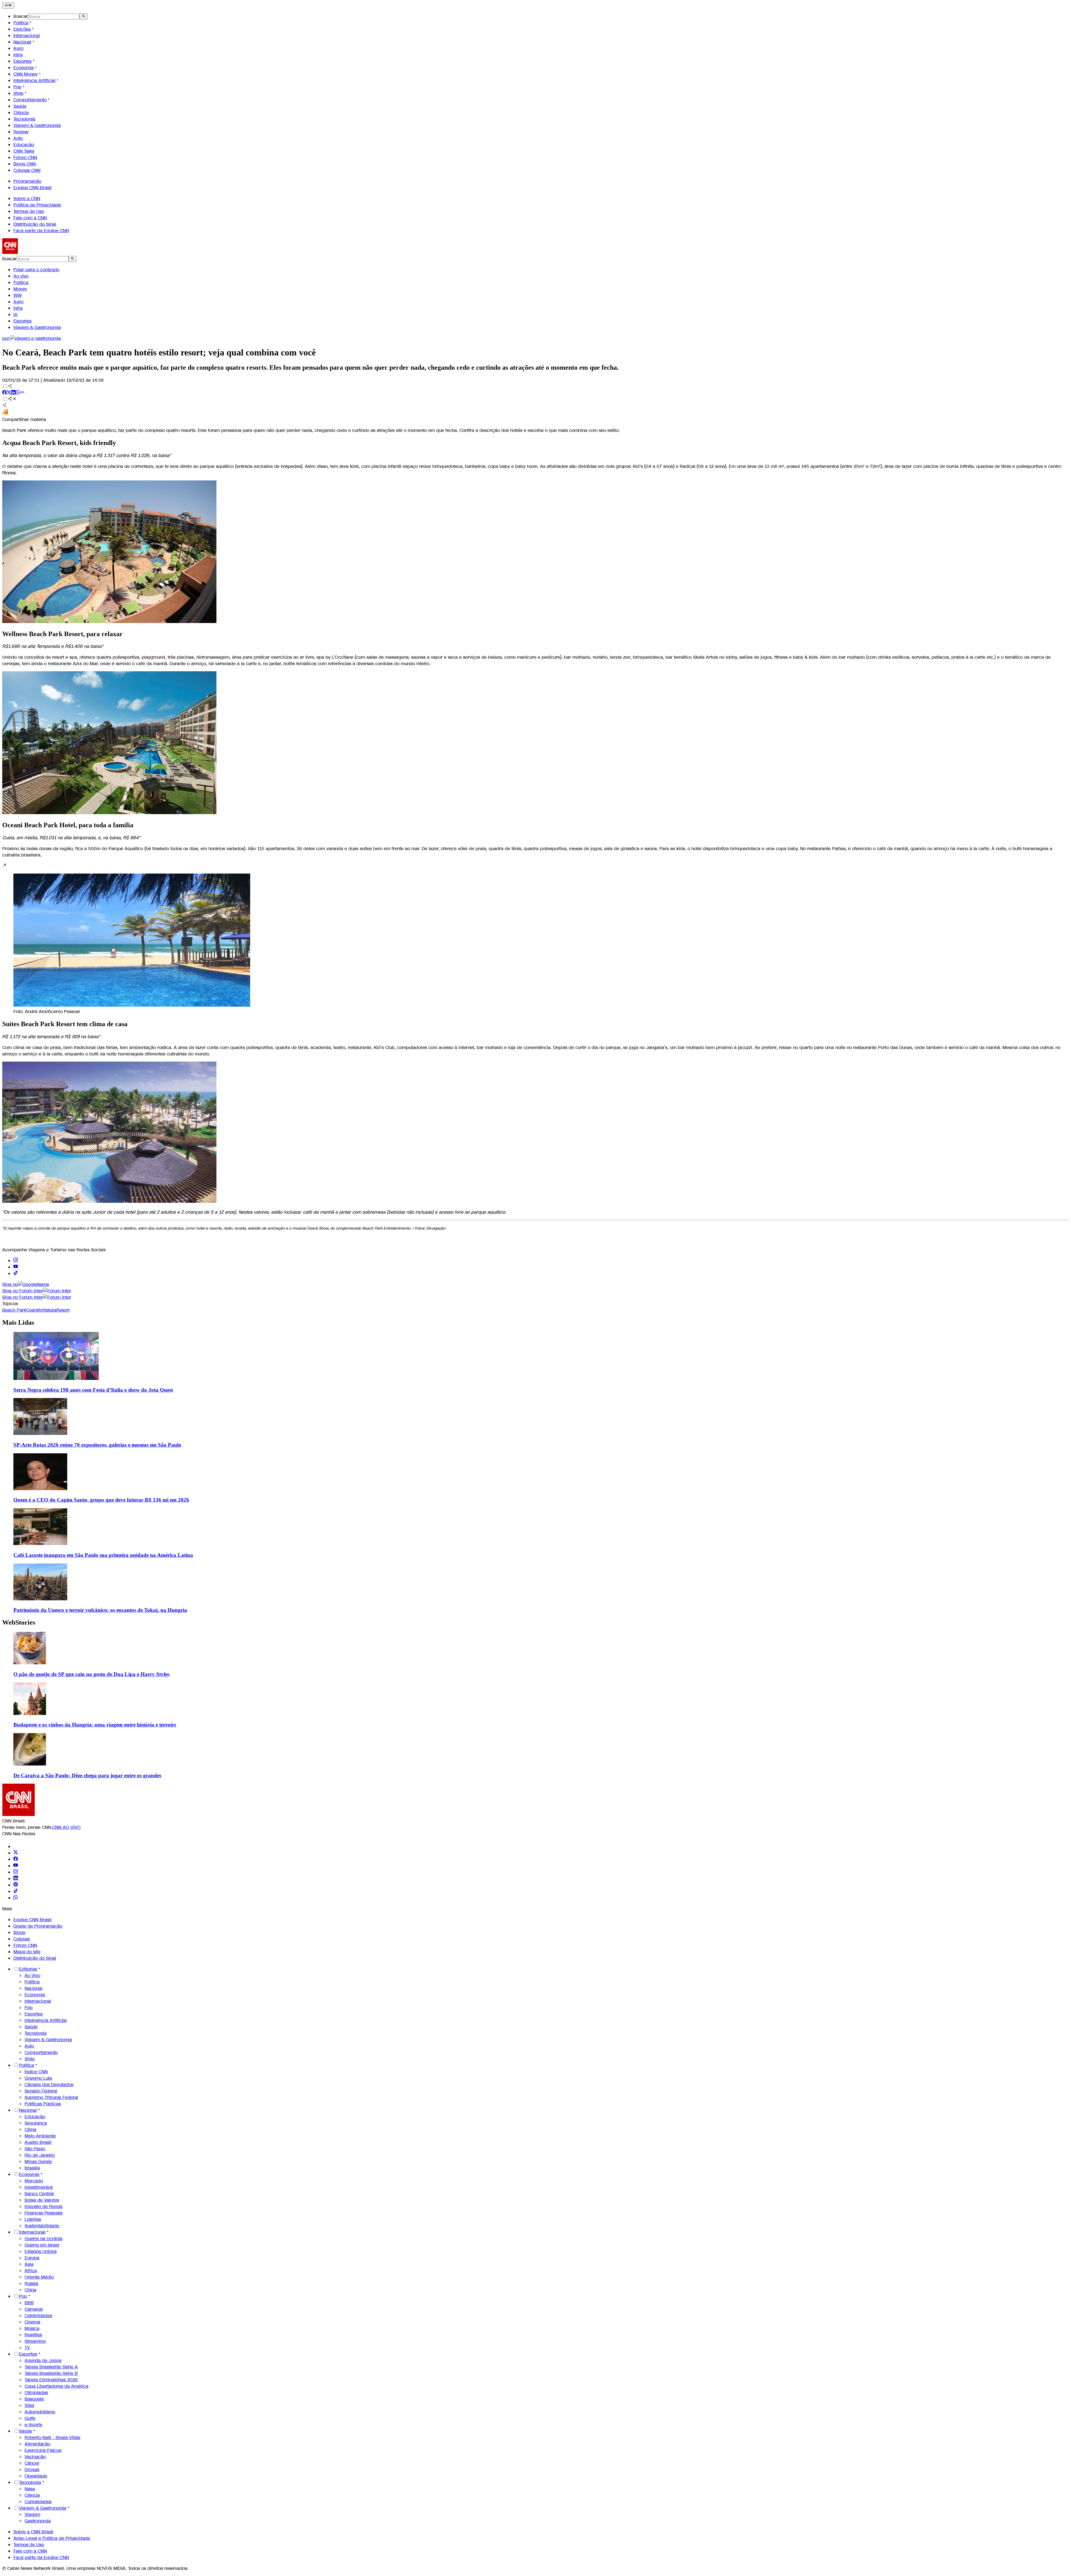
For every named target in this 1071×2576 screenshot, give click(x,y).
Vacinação (35, 2457)
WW (18, 295)
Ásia (29, 2264)
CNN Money (26, 74)
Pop (17, 87)
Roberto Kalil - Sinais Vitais (52, 2437)
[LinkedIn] (16, 1879)
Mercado (34, 2181)
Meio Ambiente (40, 2136)
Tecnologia (24, 119)
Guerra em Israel (42, 2245)
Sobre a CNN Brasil (33, 2532)
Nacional (22, 42)
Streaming (35, 2341)
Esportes (22, 61)
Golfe (30, 2418)
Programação (27, 181)
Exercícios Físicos (43, 2450)
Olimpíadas (36, 2393)
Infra (18, 55)
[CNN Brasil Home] (33, 252)
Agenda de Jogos (43, 2360)
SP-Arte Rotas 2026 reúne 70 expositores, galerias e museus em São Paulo (97, 1445)
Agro (18, 48)
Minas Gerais (38, 2162)
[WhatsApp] (16, 1898)
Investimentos (39, 2187)
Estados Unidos (41, 2251)
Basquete (34, 2399)
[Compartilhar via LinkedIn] (13, 393)
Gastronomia (38, 2521)
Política (21, 23)
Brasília (32, 2168)
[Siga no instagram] (16, 1261)
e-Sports (33, 2425)
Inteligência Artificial (34, 80)
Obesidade (36, 2476)
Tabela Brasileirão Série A (51, 2367)
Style (18, 93)
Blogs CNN (25, 164)
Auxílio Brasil (38, 2142)
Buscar (21, 16)
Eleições (22, 29)
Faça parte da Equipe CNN (41, 231)
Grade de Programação (38, 1926)
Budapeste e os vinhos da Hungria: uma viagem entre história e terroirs (95, 1725)
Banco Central (39, 2194)
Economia (24, 68)
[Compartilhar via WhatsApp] (18, 393)
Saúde (20, 106)
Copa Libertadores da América (56, 2386)
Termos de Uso (29, 211)
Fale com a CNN (30, 218)
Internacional (27, 36)
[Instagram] (16, 1872)
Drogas (32, 2470)
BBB (29, 2303)
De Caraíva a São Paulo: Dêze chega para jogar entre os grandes (87, 1775)
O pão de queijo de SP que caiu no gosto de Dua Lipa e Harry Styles (91, 1674)
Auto (18, 138)
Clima (30, 2129)
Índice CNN (36, 2072)
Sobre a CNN (27, 199)
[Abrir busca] (84, 16)
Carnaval (34, 2309)
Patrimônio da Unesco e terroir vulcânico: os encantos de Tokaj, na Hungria (100, 1610)
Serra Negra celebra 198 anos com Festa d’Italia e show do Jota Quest (93, 1390)
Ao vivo (21, 276)
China (30, 2290)
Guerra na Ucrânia (44, 2239)
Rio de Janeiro (40, 2155)
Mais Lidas (18, 1322)
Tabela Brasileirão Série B (51, 2373)
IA (15, 315)
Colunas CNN (27, 170)
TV (27, 2348)
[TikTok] (16, 1891)
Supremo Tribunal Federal (51, 2097)
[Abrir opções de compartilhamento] (12, 399)
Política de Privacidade (37, 205)
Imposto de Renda (44, 2206)
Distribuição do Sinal (35, 224)
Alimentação (37, 2444)
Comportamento (30, 100)
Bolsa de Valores (42, 2200)
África (31, 2271)
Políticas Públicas (43, 2104)
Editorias (28, 1969)
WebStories (19, 1622)
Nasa (30, 2489)
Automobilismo (40, 2412)
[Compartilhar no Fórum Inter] (5, 413)
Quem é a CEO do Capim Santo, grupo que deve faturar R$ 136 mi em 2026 (101, 1500)
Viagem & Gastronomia (37, 125)
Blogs (19, 1932)
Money (20, 289)
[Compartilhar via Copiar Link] (22, 393)
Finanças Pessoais (44, 2213)
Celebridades (38, 2316)
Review (21, 132)
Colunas (22, 1939)
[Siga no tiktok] (16, 1273)
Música (32, 2328)
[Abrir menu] (8, 6)
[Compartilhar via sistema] (4, 406)
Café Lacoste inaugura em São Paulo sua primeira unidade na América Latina (103, 1555)
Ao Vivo (32, 1975)
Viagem (32, 2514)
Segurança (36, 2123)
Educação (24, 145)
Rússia (31, 2283)
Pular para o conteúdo (36, 270)
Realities (33, 2335)
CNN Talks (24, 151)
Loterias (33, 2219)
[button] (535, 939)
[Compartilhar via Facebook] (4, 393)
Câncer (32, 2463)
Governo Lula (38, 2078)
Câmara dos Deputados (49, 2085)
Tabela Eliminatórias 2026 (51, 2380)
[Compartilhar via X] (9, 393)
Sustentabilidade (42, 2226)
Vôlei (29, 2405)
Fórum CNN (25, 157)
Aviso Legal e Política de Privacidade (52, 2538)
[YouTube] (16, 1866)
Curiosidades (38, 2502)
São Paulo (35, 2149)
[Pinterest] (16, 1885)
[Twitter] (16, 1853)
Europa (32, 2258)
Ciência (21, 113)
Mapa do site (27, 1952)
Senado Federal (41, 2091)
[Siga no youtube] (16, 1267)
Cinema (32, 2322)
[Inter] (17, 1847)
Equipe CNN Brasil (32, 188)
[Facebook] (16, 1859)
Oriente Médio (39, 2277)
